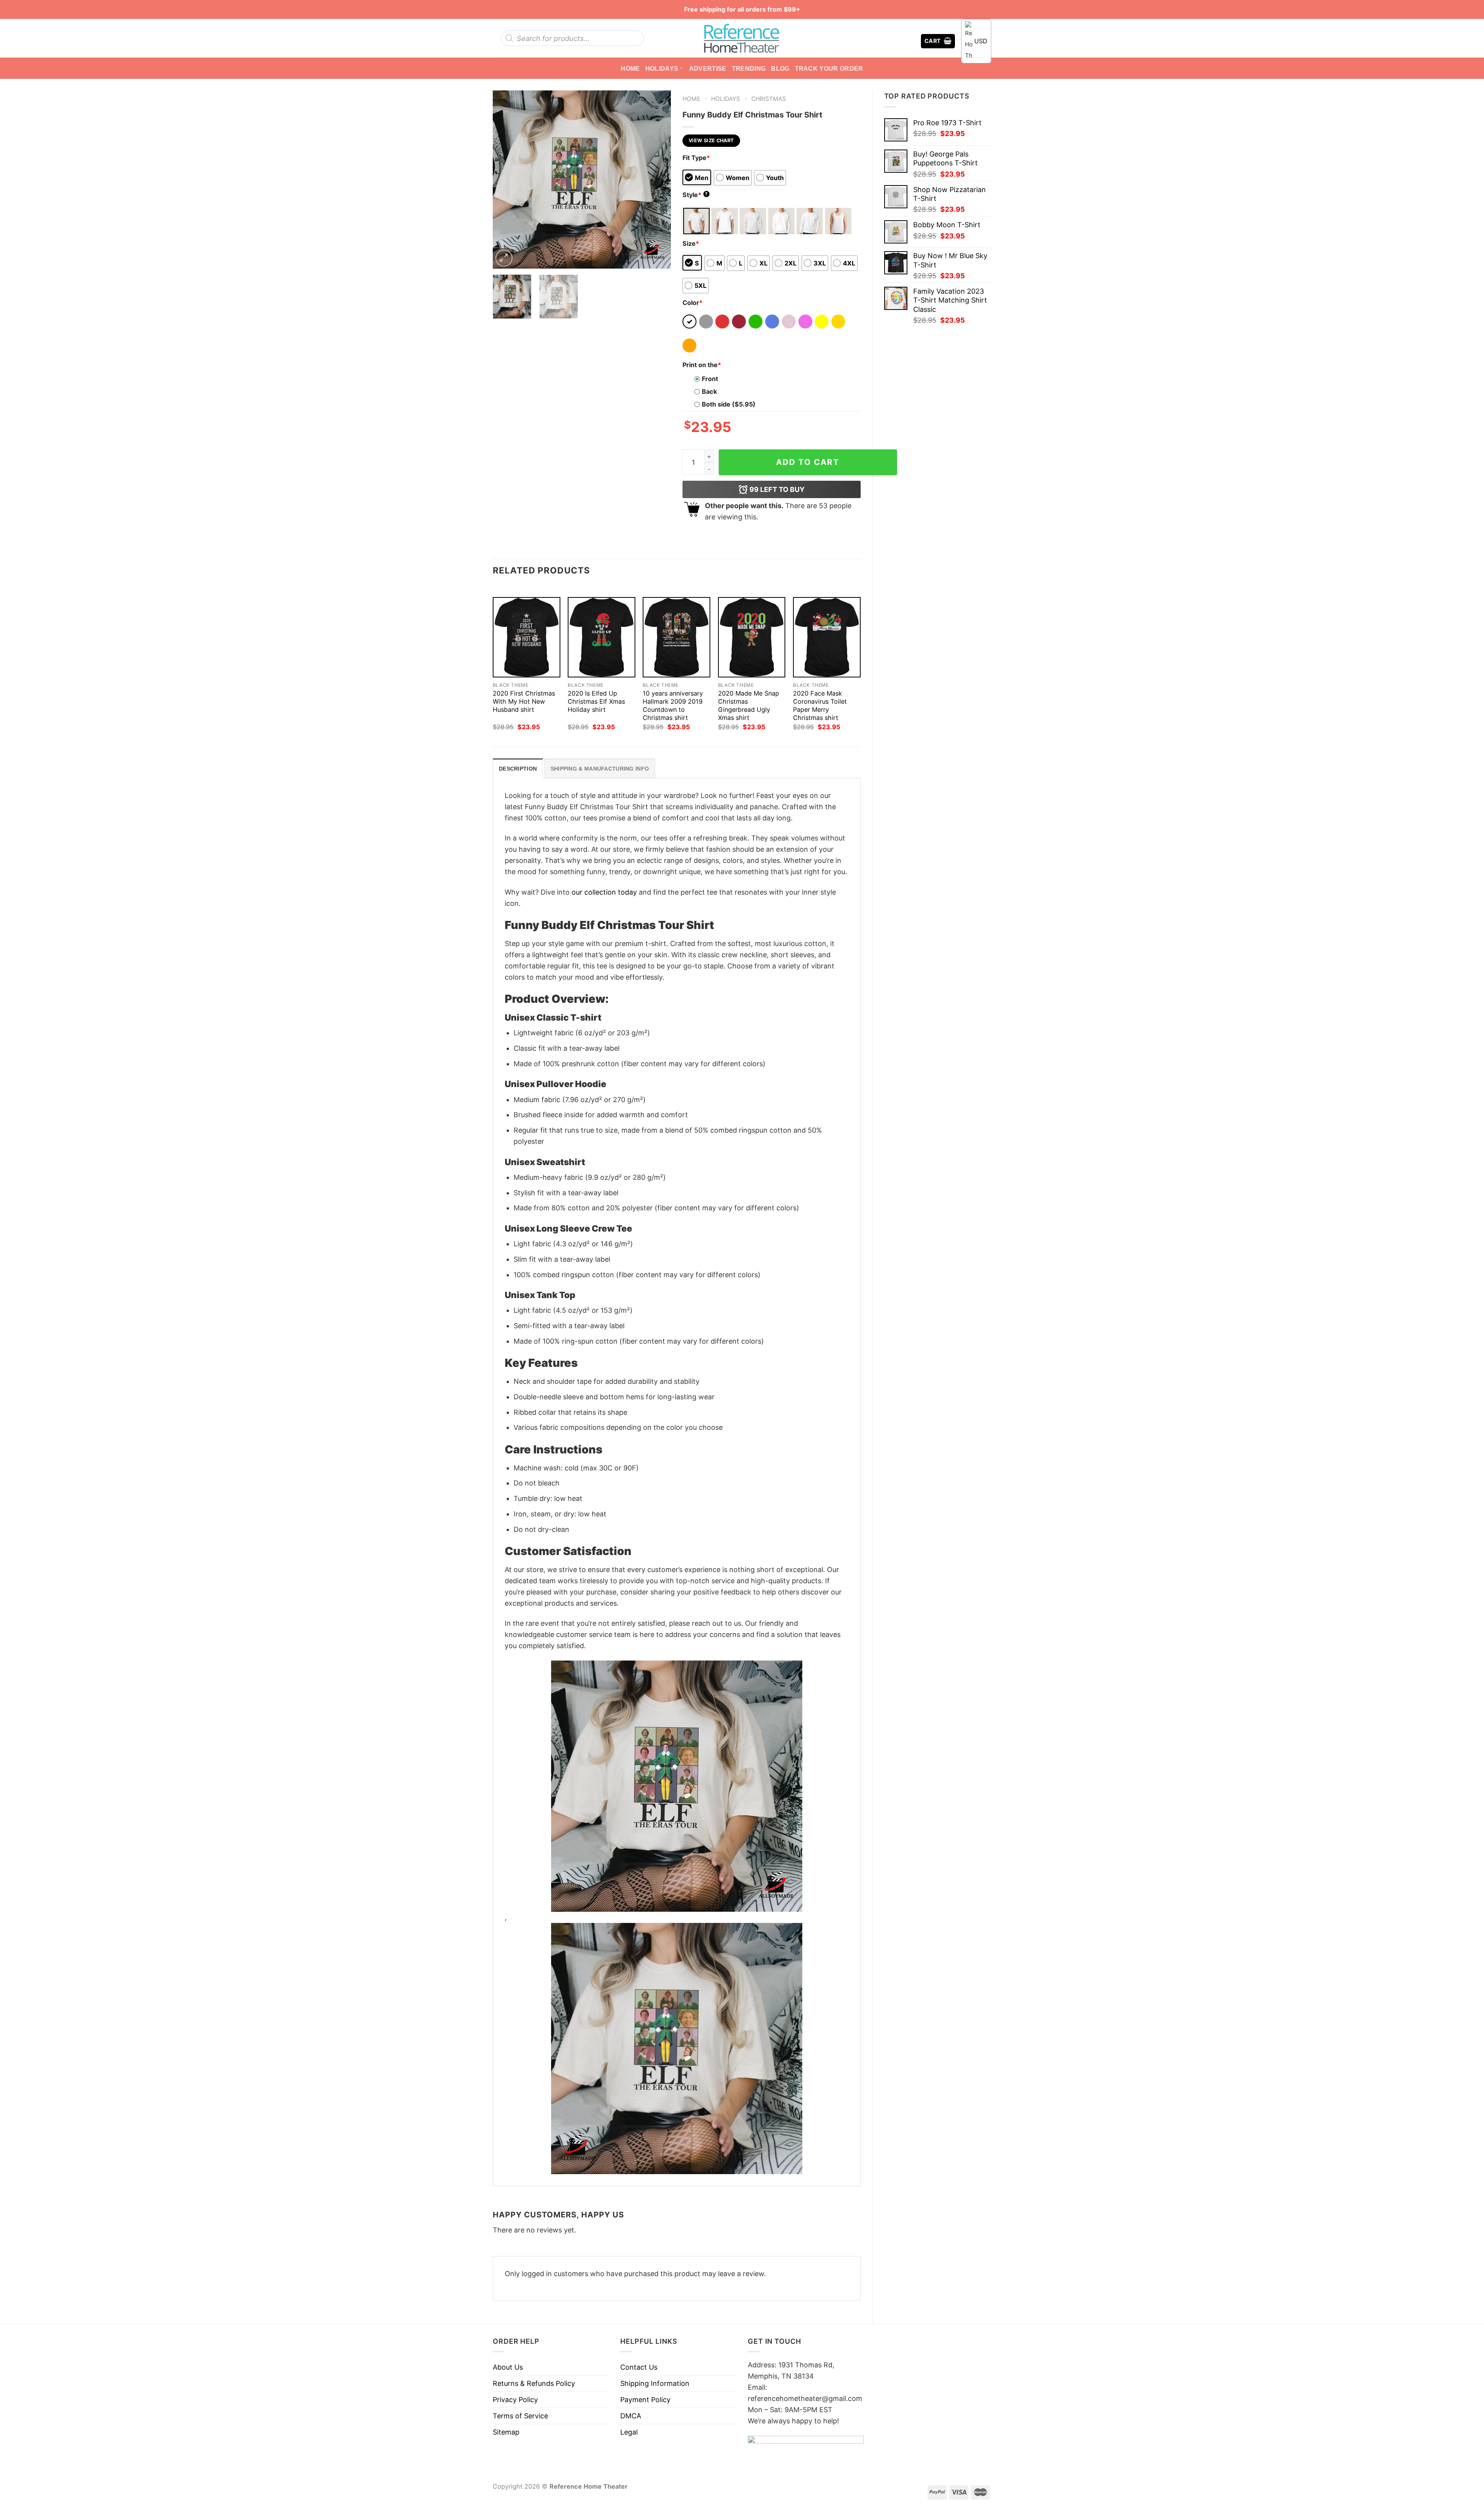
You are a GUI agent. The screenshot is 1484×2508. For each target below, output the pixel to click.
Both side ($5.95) (729, 404)
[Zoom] (504, 258)
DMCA (631, 2416)
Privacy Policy (515, 2400)
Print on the (702, 365)
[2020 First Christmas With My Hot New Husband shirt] (527, 637)
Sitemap (506, 2432)
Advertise (708, 68)
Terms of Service (520, 2416)
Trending (749, 68)
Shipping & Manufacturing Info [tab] (600, 769)
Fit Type (696, 158)
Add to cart (808, 462)
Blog (780, 68)
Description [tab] (518, 769)
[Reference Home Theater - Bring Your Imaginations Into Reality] (742, 38)
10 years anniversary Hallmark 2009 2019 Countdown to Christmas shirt (673, 705)
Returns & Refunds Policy (534, 2383)
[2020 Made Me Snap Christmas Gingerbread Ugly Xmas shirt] (752, 637)
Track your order (829, 68)
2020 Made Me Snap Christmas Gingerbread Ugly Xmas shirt (749, 705)
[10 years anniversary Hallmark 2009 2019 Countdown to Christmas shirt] (676, 637)
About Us (508, 2367)
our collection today (604, 892)
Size (691, 243)
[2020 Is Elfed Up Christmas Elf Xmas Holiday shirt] (602, 637)
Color (693, 303)
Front (710, 379)
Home (630, 68)
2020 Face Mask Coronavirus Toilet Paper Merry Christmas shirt (820, 705)
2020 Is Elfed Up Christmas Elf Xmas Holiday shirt (596, 701)
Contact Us (639, 2367)
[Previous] (506, 179)
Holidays (662, 68)
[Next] (657, 179)
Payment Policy (645, 2400)
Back (709, 391)
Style (695, 195)
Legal (629, 2432)
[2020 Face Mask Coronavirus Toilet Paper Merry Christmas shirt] (827, 637)
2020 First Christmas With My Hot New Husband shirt (524, 701)
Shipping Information (655, 2383)
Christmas (769, 99)
